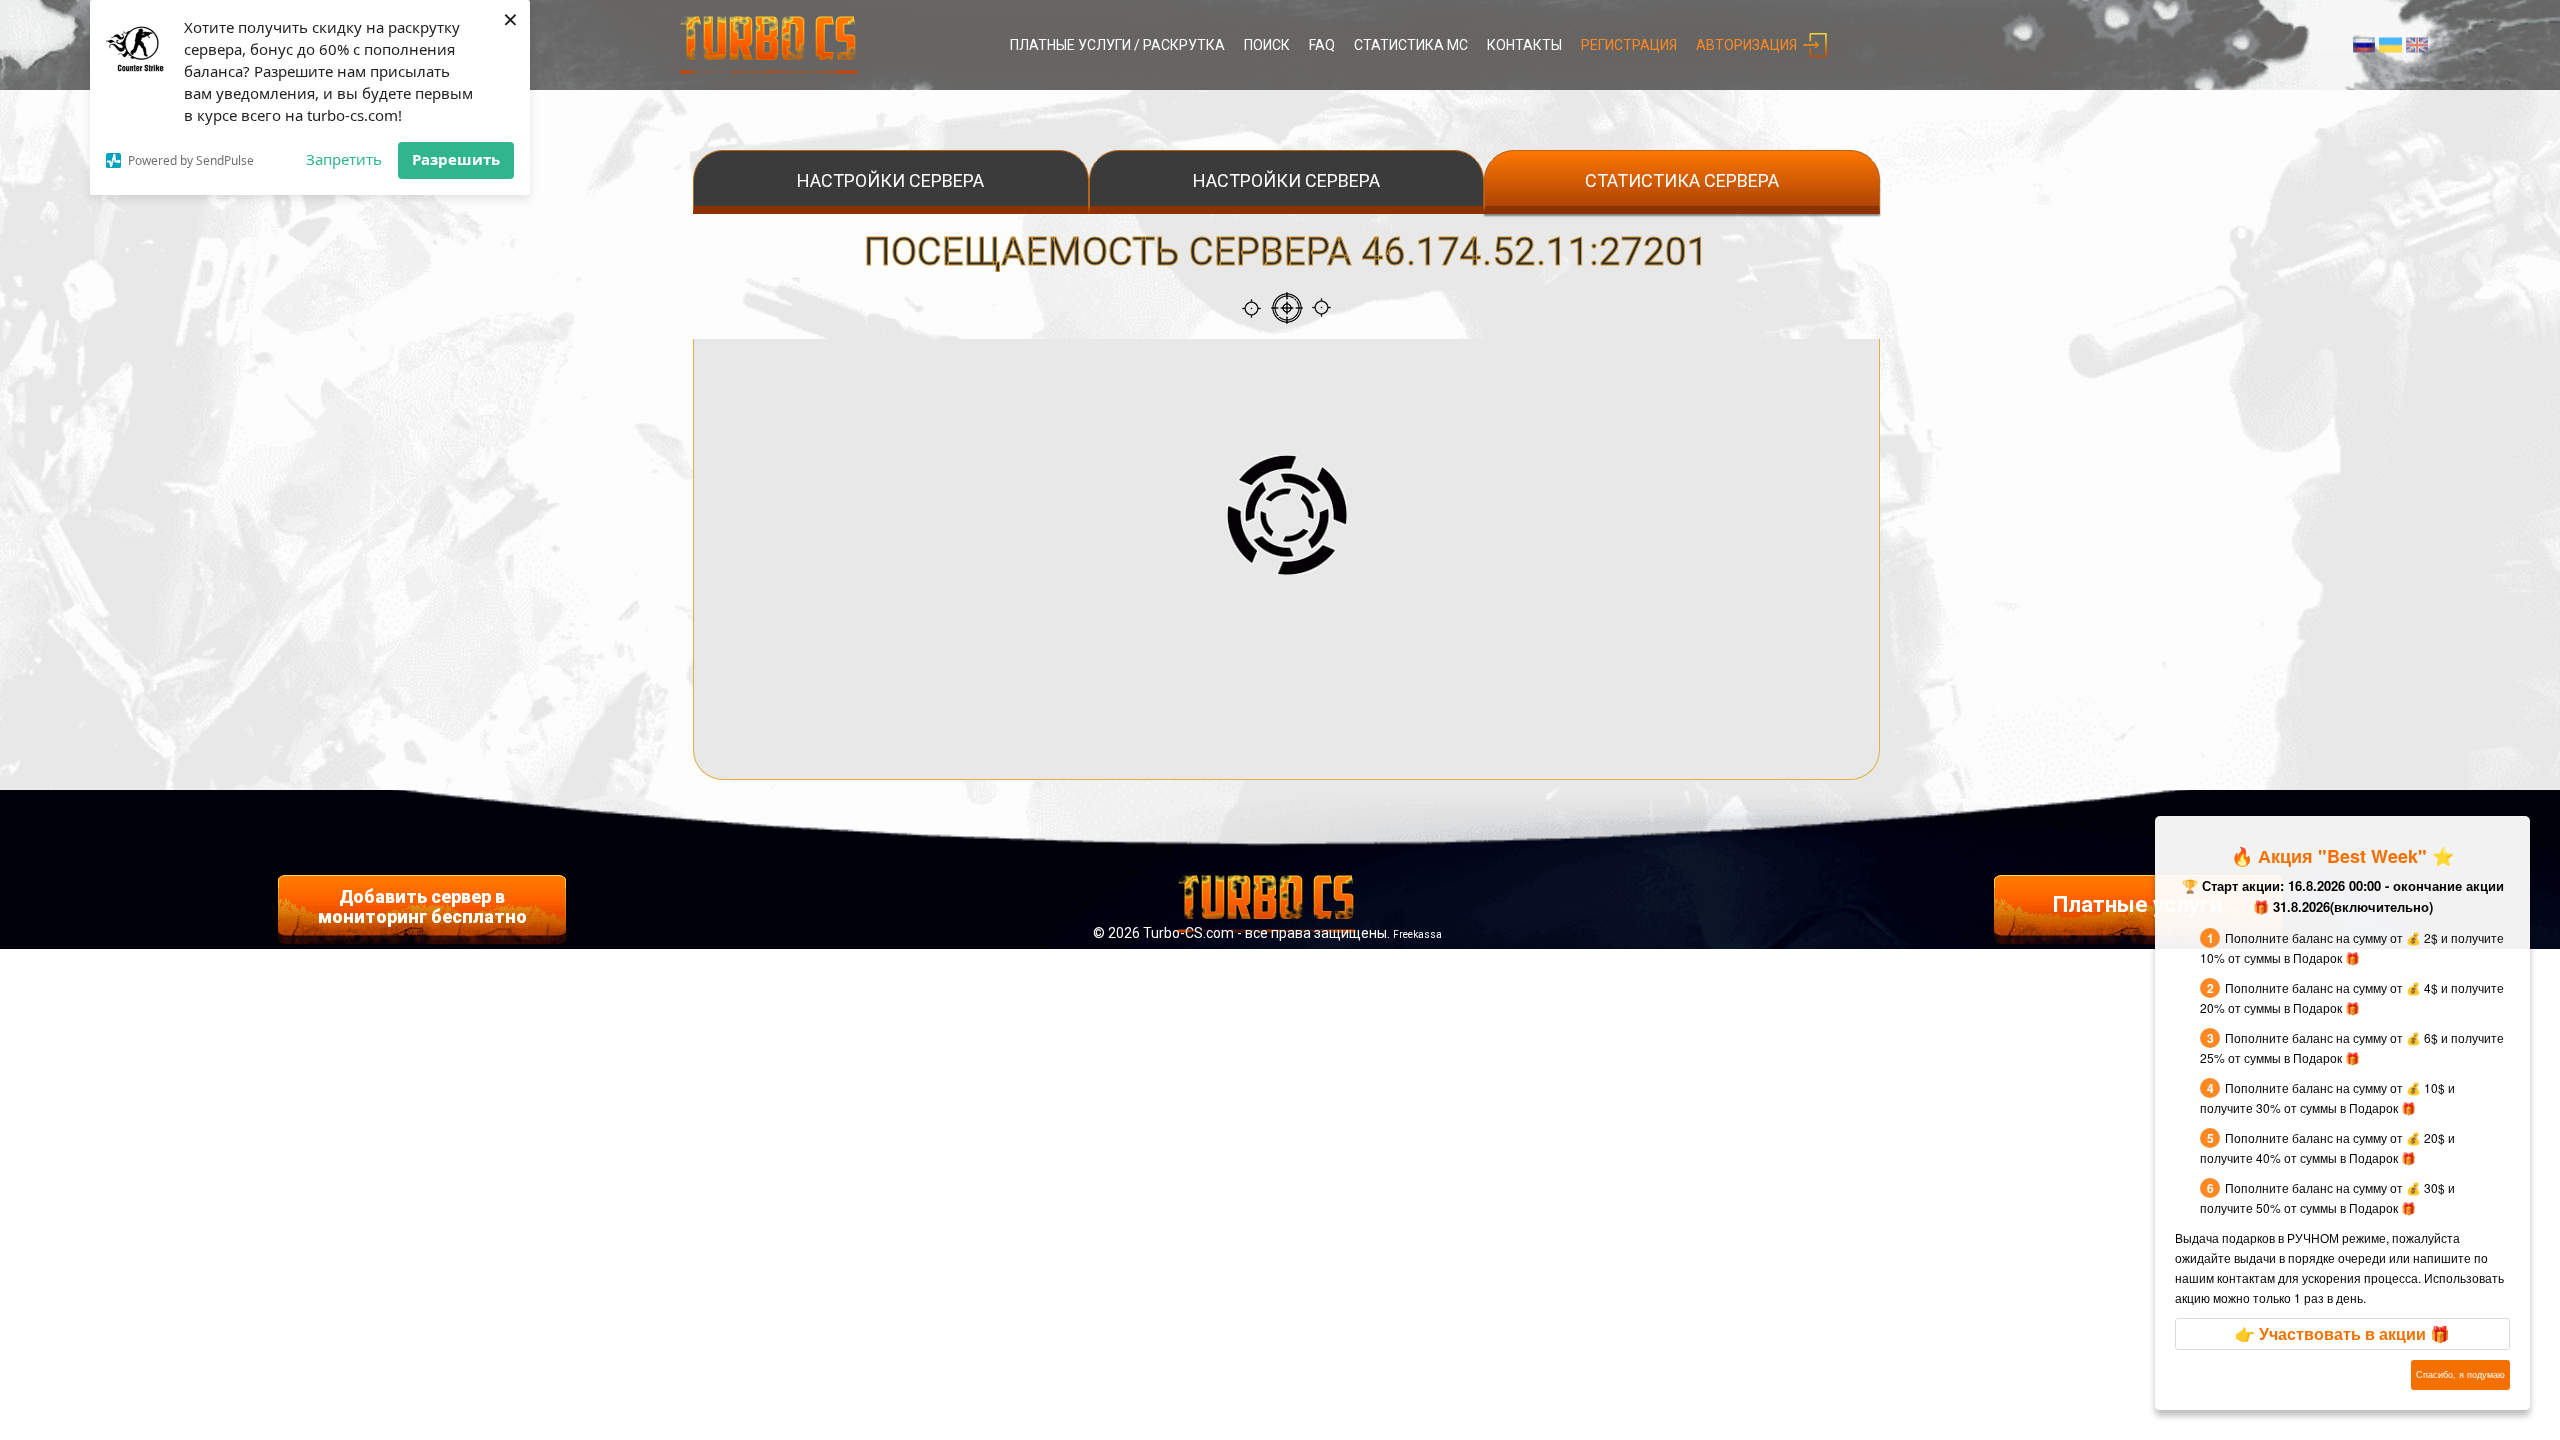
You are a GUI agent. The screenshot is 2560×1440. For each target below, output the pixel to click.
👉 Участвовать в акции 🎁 (2342, 1333)
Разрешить (456, 159)
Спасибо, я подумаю (2460, 1374)
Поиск (1267, 45)
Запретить (344, 159)
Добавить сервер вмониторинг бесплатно (422, 906)
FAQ (1322, 45)
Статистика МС (1411, 45)
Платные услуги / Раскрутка (1117, 45)
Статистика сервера (1682, 180)
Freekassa (1417, 934)
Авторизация (1746, 45)
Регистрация (1629, 45)
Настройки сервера (890, 180)
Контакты (1524, 45)
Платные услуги (2137, 904)
